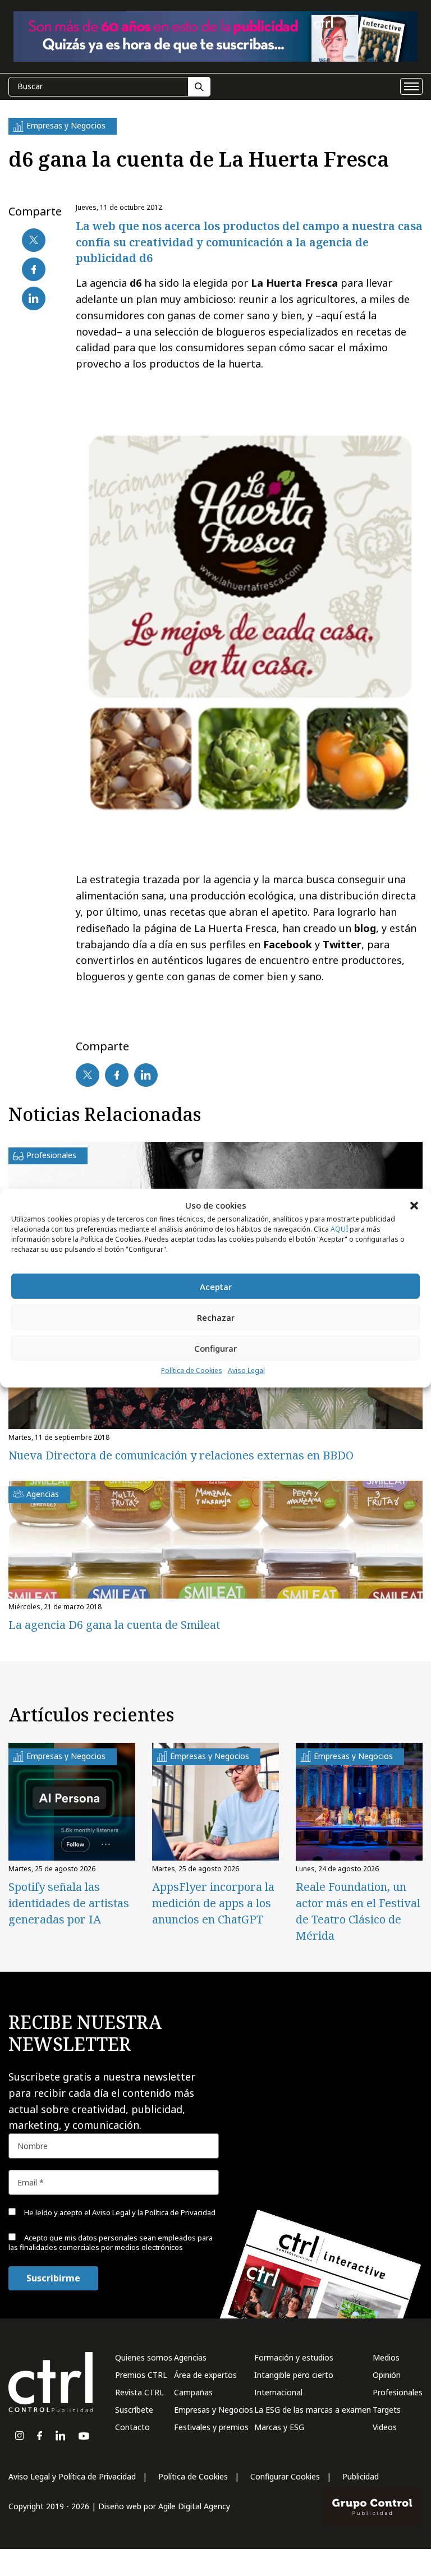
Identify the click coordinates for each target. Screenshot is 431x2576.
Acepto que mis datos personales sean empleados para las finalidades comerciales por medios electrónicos (111, 2242)
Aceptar (216, 1287)
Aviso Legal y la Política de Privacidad (154, 2212)
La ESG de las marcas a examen (313, 2410)
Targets (387, 2410)
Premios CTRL (141, 2375)
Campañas (193, 2392)
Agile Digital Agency (194, 2506)
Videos (385, 2427)
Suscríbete (134, 2410)
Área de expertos (205, 2375)
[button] (414, 1205)
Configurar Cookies (285, 2476)
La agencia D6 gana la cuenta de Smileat (114, 1625)
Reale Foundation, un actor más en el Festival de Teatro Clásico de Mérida (358, 1911)
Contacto (132, 2427)
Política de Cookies (192, 1370)
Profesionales (398, 2392)
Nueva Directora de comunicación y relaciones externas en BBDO (181, 1455)
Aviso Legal (246, 1370)
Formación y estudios (294, 2357)
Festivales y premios (211, 2427)
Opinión (387, 2375)
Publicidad (361, 2476)
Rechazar (216, 1317)
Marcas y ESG (279, 2427)
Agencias (190, 2357)
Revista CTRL (139, 2392)
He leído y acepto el (119, 2212)
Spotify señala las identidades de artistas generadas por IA (69, 1903)
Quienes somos (144, 2357)
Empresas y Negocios (214, 2410)
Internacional (278, 2392)
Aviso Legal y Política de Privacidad (72, 2476)
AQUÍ (339, 1229)
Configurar (215, 1348)
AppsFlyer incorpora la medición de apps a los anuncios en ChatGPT (213, 1903)
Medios (386, 2357)
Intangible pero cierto (294, 2375)
